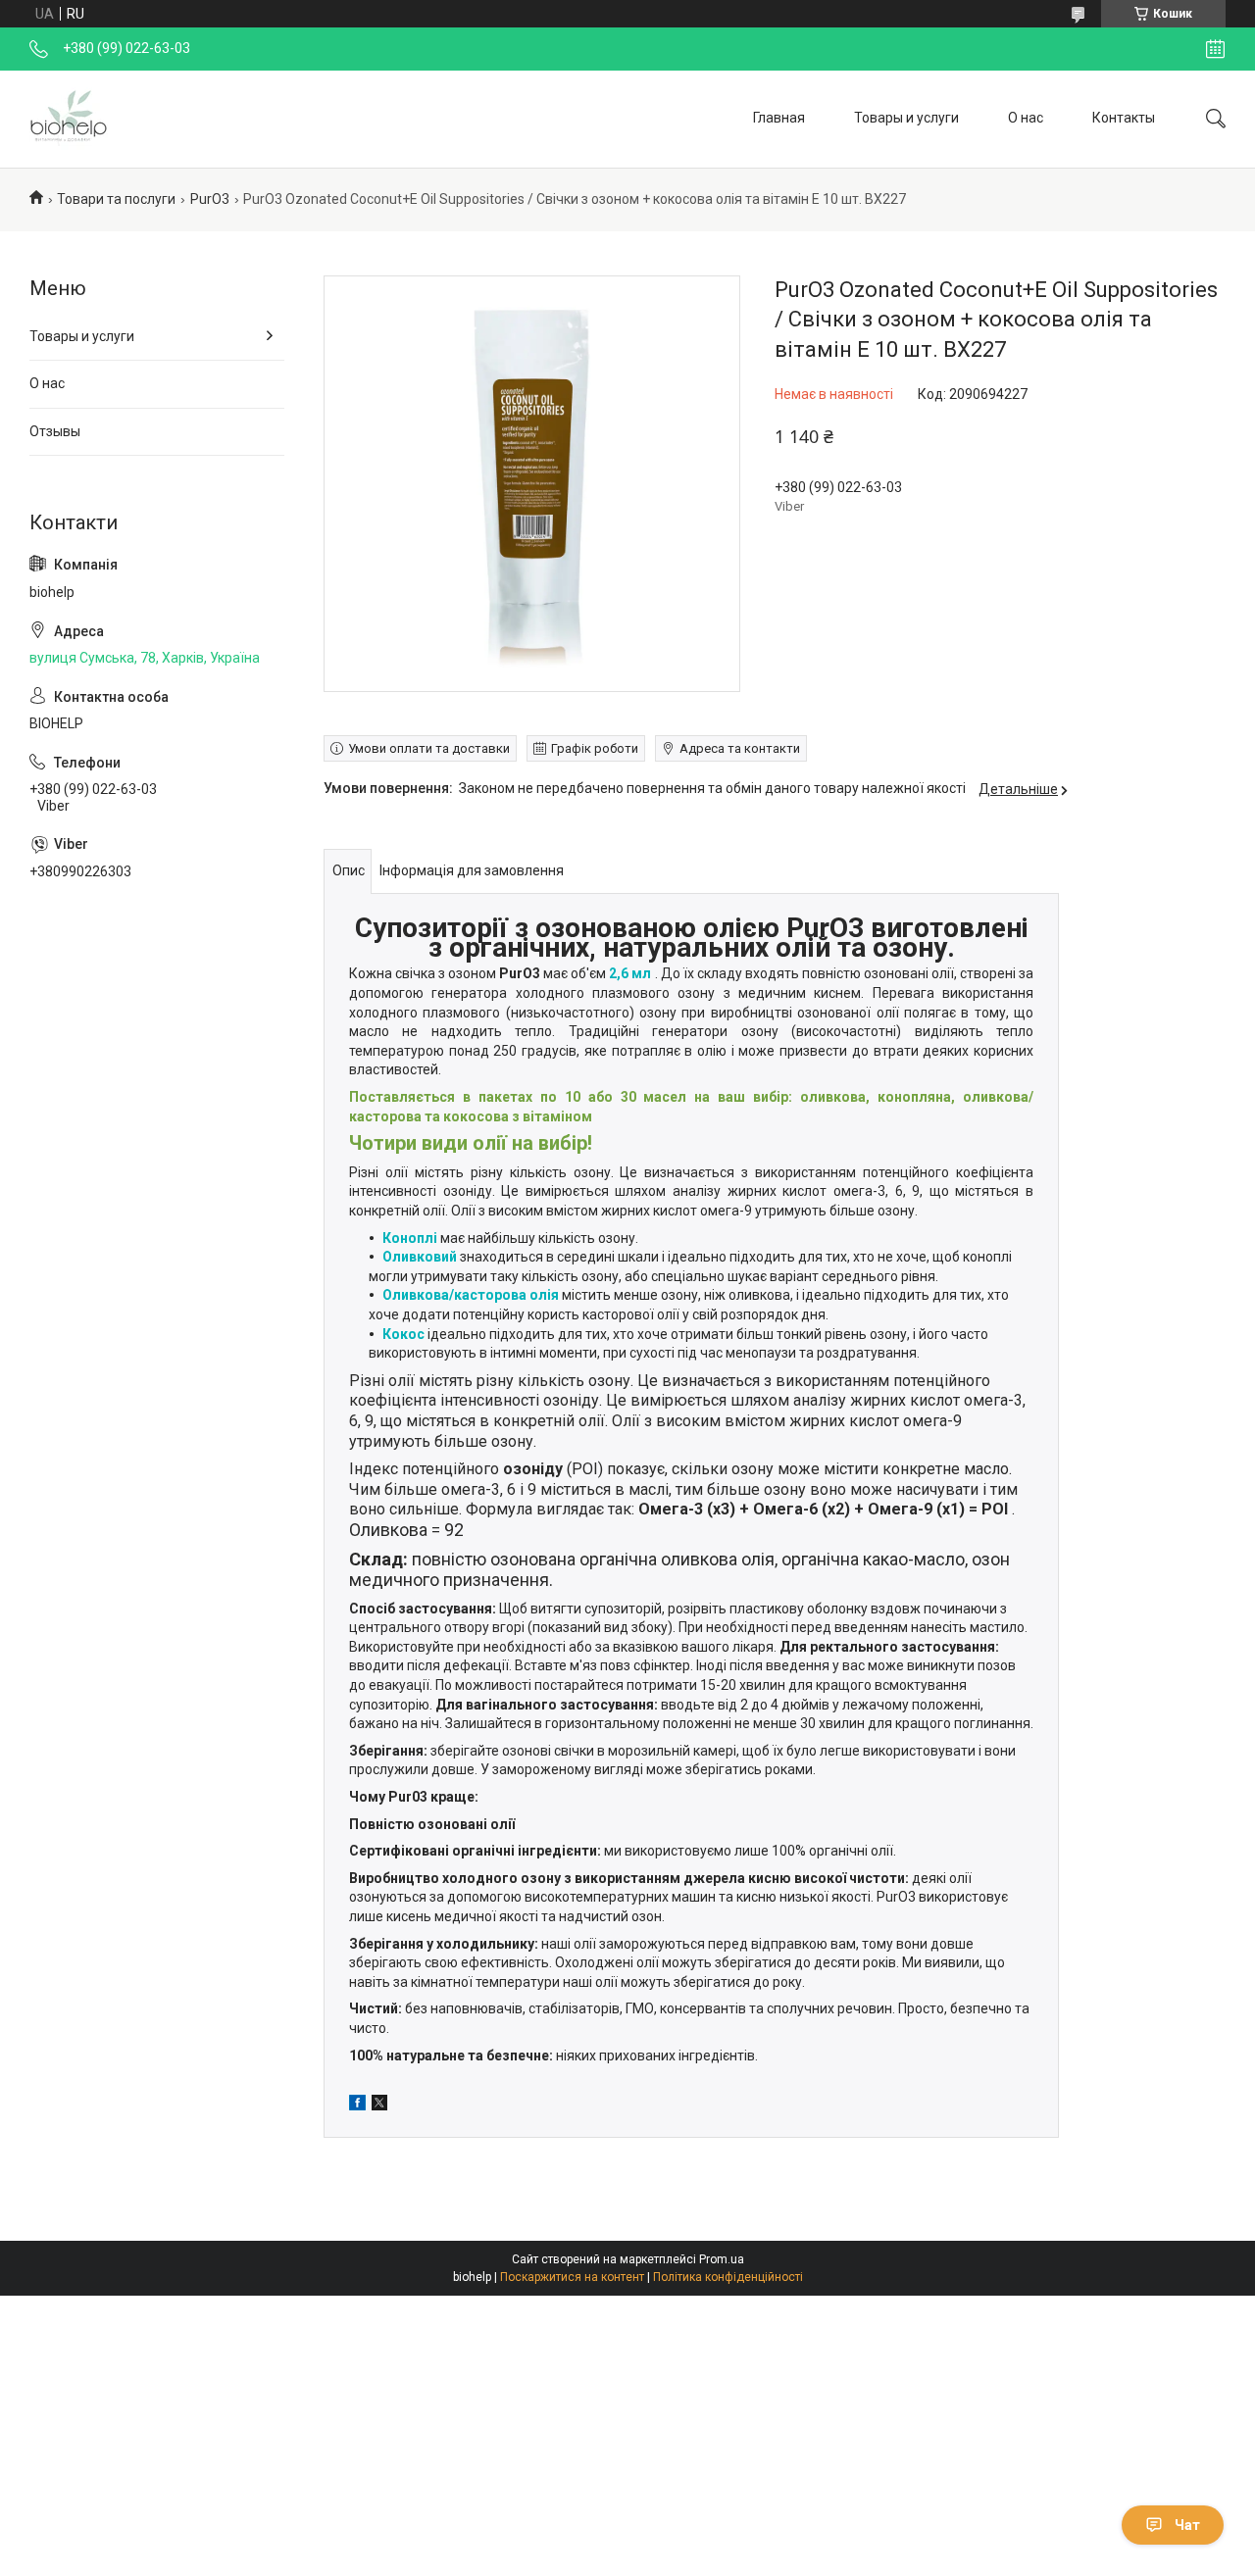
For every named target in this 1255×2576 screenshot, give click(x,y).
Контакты (1124, 118)
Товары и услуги (906, 118)
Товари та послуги (116, 199)
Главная (779, 118)
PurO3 (210, 199)
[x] (379, 2105)
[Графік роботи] (1215, 49)
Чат (1187, 2525)
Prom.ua (722, 2259)
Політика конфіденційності (728, 2277)
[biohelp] (69, 119)
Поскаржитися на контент (572, 2277)
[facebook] (357, 2105)
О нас (1026, 118)
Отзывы (55, 431)
